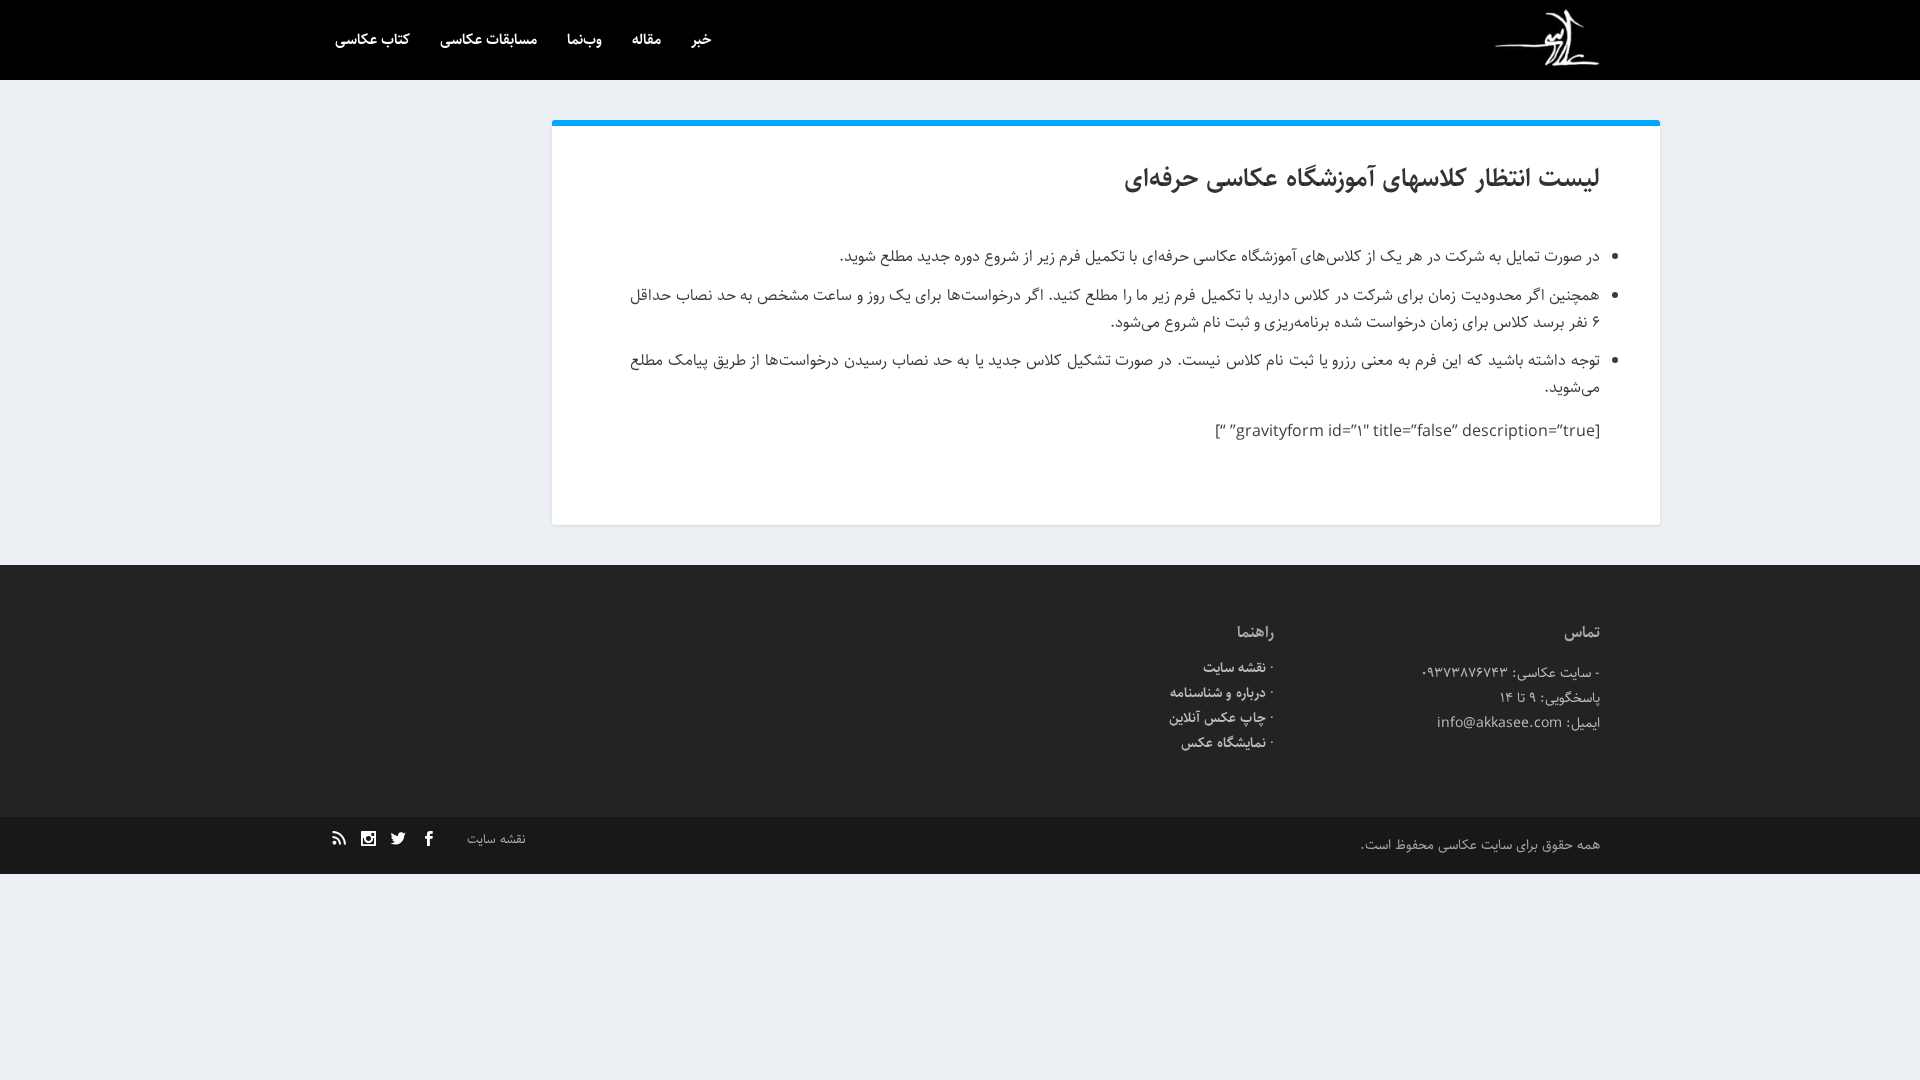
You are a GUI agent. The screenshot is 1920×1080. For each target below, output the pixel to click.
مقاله (646, 41)
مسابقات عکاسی (488, 41)
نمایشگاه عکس (1223, 743)
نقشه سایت (1234, 668)
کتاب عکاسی (372, 41)
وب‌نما (584, 41)
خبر (701, 41)
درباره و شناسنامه (1218, 693)
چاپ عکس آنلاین (1217, 718)
